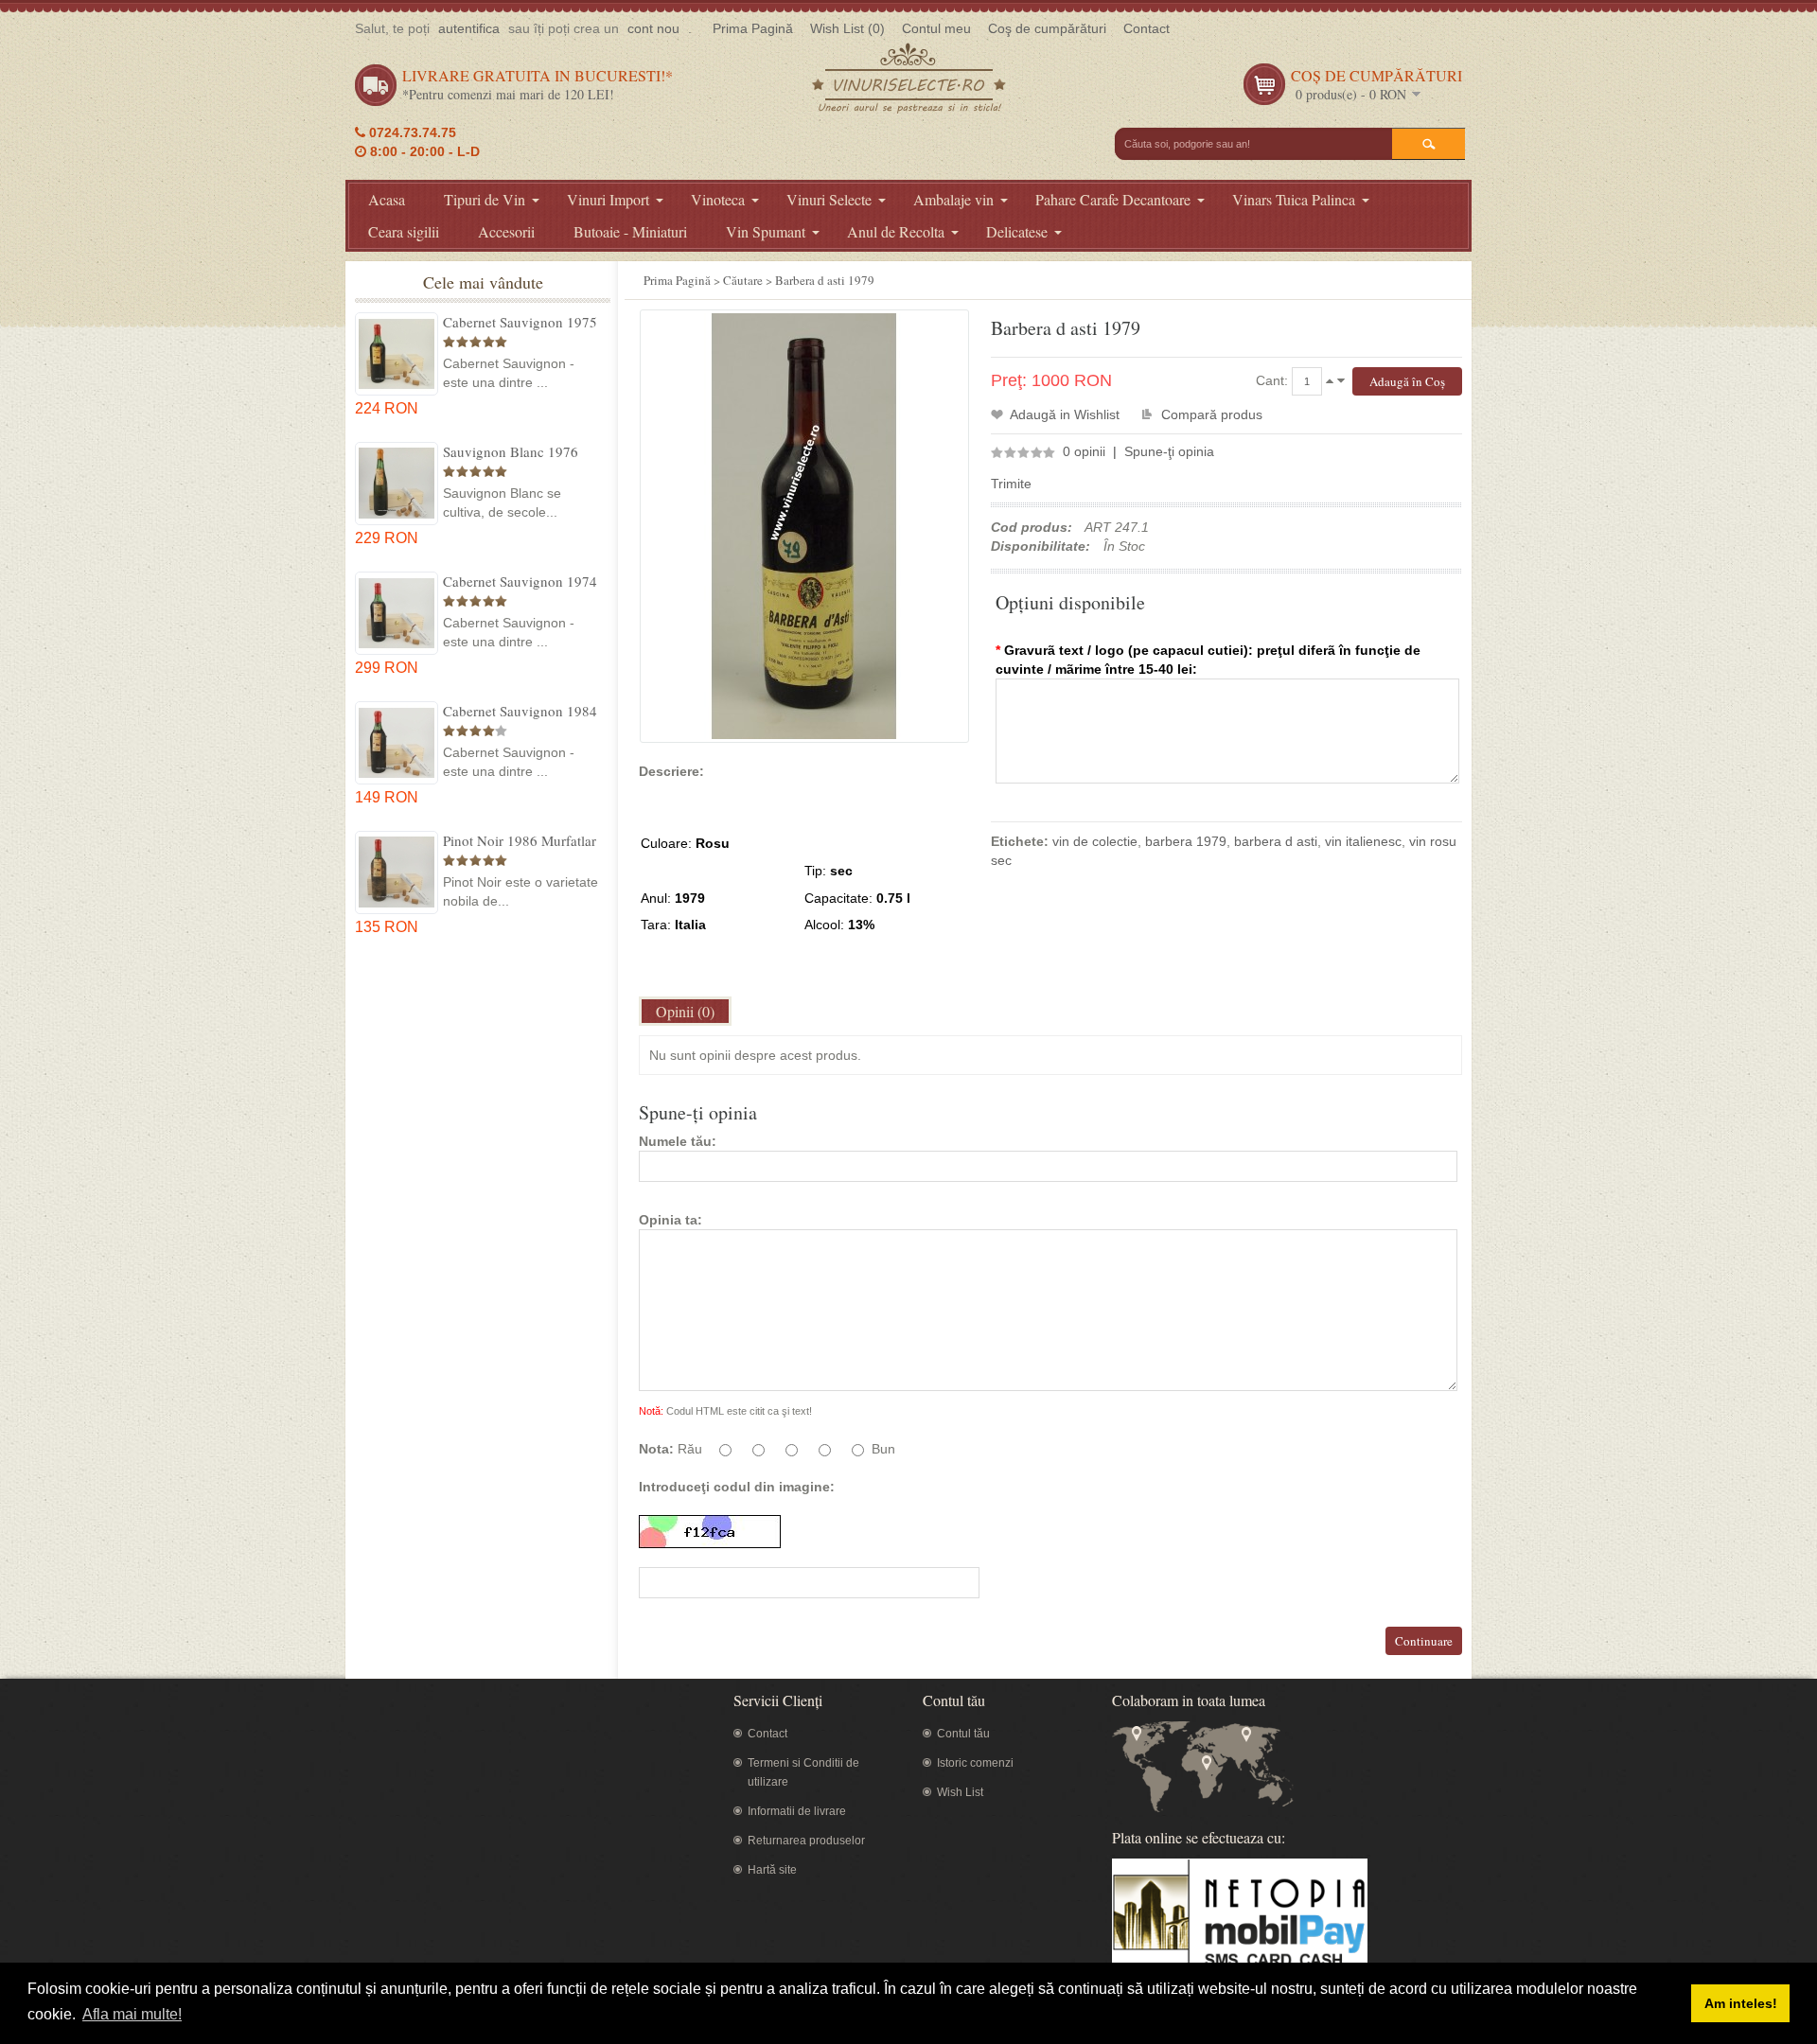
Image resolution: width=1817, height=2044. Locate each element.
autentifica (469, 28)
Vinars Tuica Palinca (1294, 199)
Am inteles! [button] (1741, 2003)
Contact (1147, 28)
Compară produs (1212, 414)
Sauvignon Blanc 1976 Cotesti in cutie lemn (511, 451)
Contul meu (936, 28)
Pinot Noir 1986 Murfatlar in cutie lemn (520, 840)
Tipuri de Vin (485, 199)
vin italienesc (1363, 841)
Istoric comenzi (975, 1763)
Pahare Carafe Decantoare (1113, 199)
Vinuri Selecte (829, 199)
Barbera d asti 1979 (825, 280)
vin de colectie (1095, 841)
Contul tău (963, 1734)
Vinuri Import (608, 199)
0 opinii (1084, 451)
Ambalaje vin (953, 199)
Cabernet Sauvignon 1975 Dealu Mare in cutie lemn (520, 322)
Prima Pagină (753, 28)
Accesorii (506, 231)
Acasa (387, 199)
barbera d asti (1276, 841)
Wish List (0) (847, 28)
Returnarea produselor (806, 1841)
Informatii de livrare (797, 1811)
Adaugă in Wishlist (1065, 414)
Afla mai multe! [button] (132, 2014)
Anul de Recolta (896, 231)
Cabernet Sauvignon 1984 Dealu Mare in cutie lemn (520, 711)
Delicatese (1017, 231)
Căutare (743, 280)
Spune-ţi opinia (1169, 451)
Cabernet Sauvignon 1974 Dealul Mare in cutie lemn (520, 581)
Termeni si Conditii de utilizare (803, 1772)
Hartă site (772, 1870)
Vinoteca (718, 199)
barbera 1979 (1186, 841)
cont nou (653, 28)
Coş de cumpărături (1047, 28)
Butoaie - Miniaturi (630, 231)
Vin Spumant (766, 231)
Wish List (960, 1792)
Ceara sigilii (404, 231)
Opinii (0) (685, 1011)
